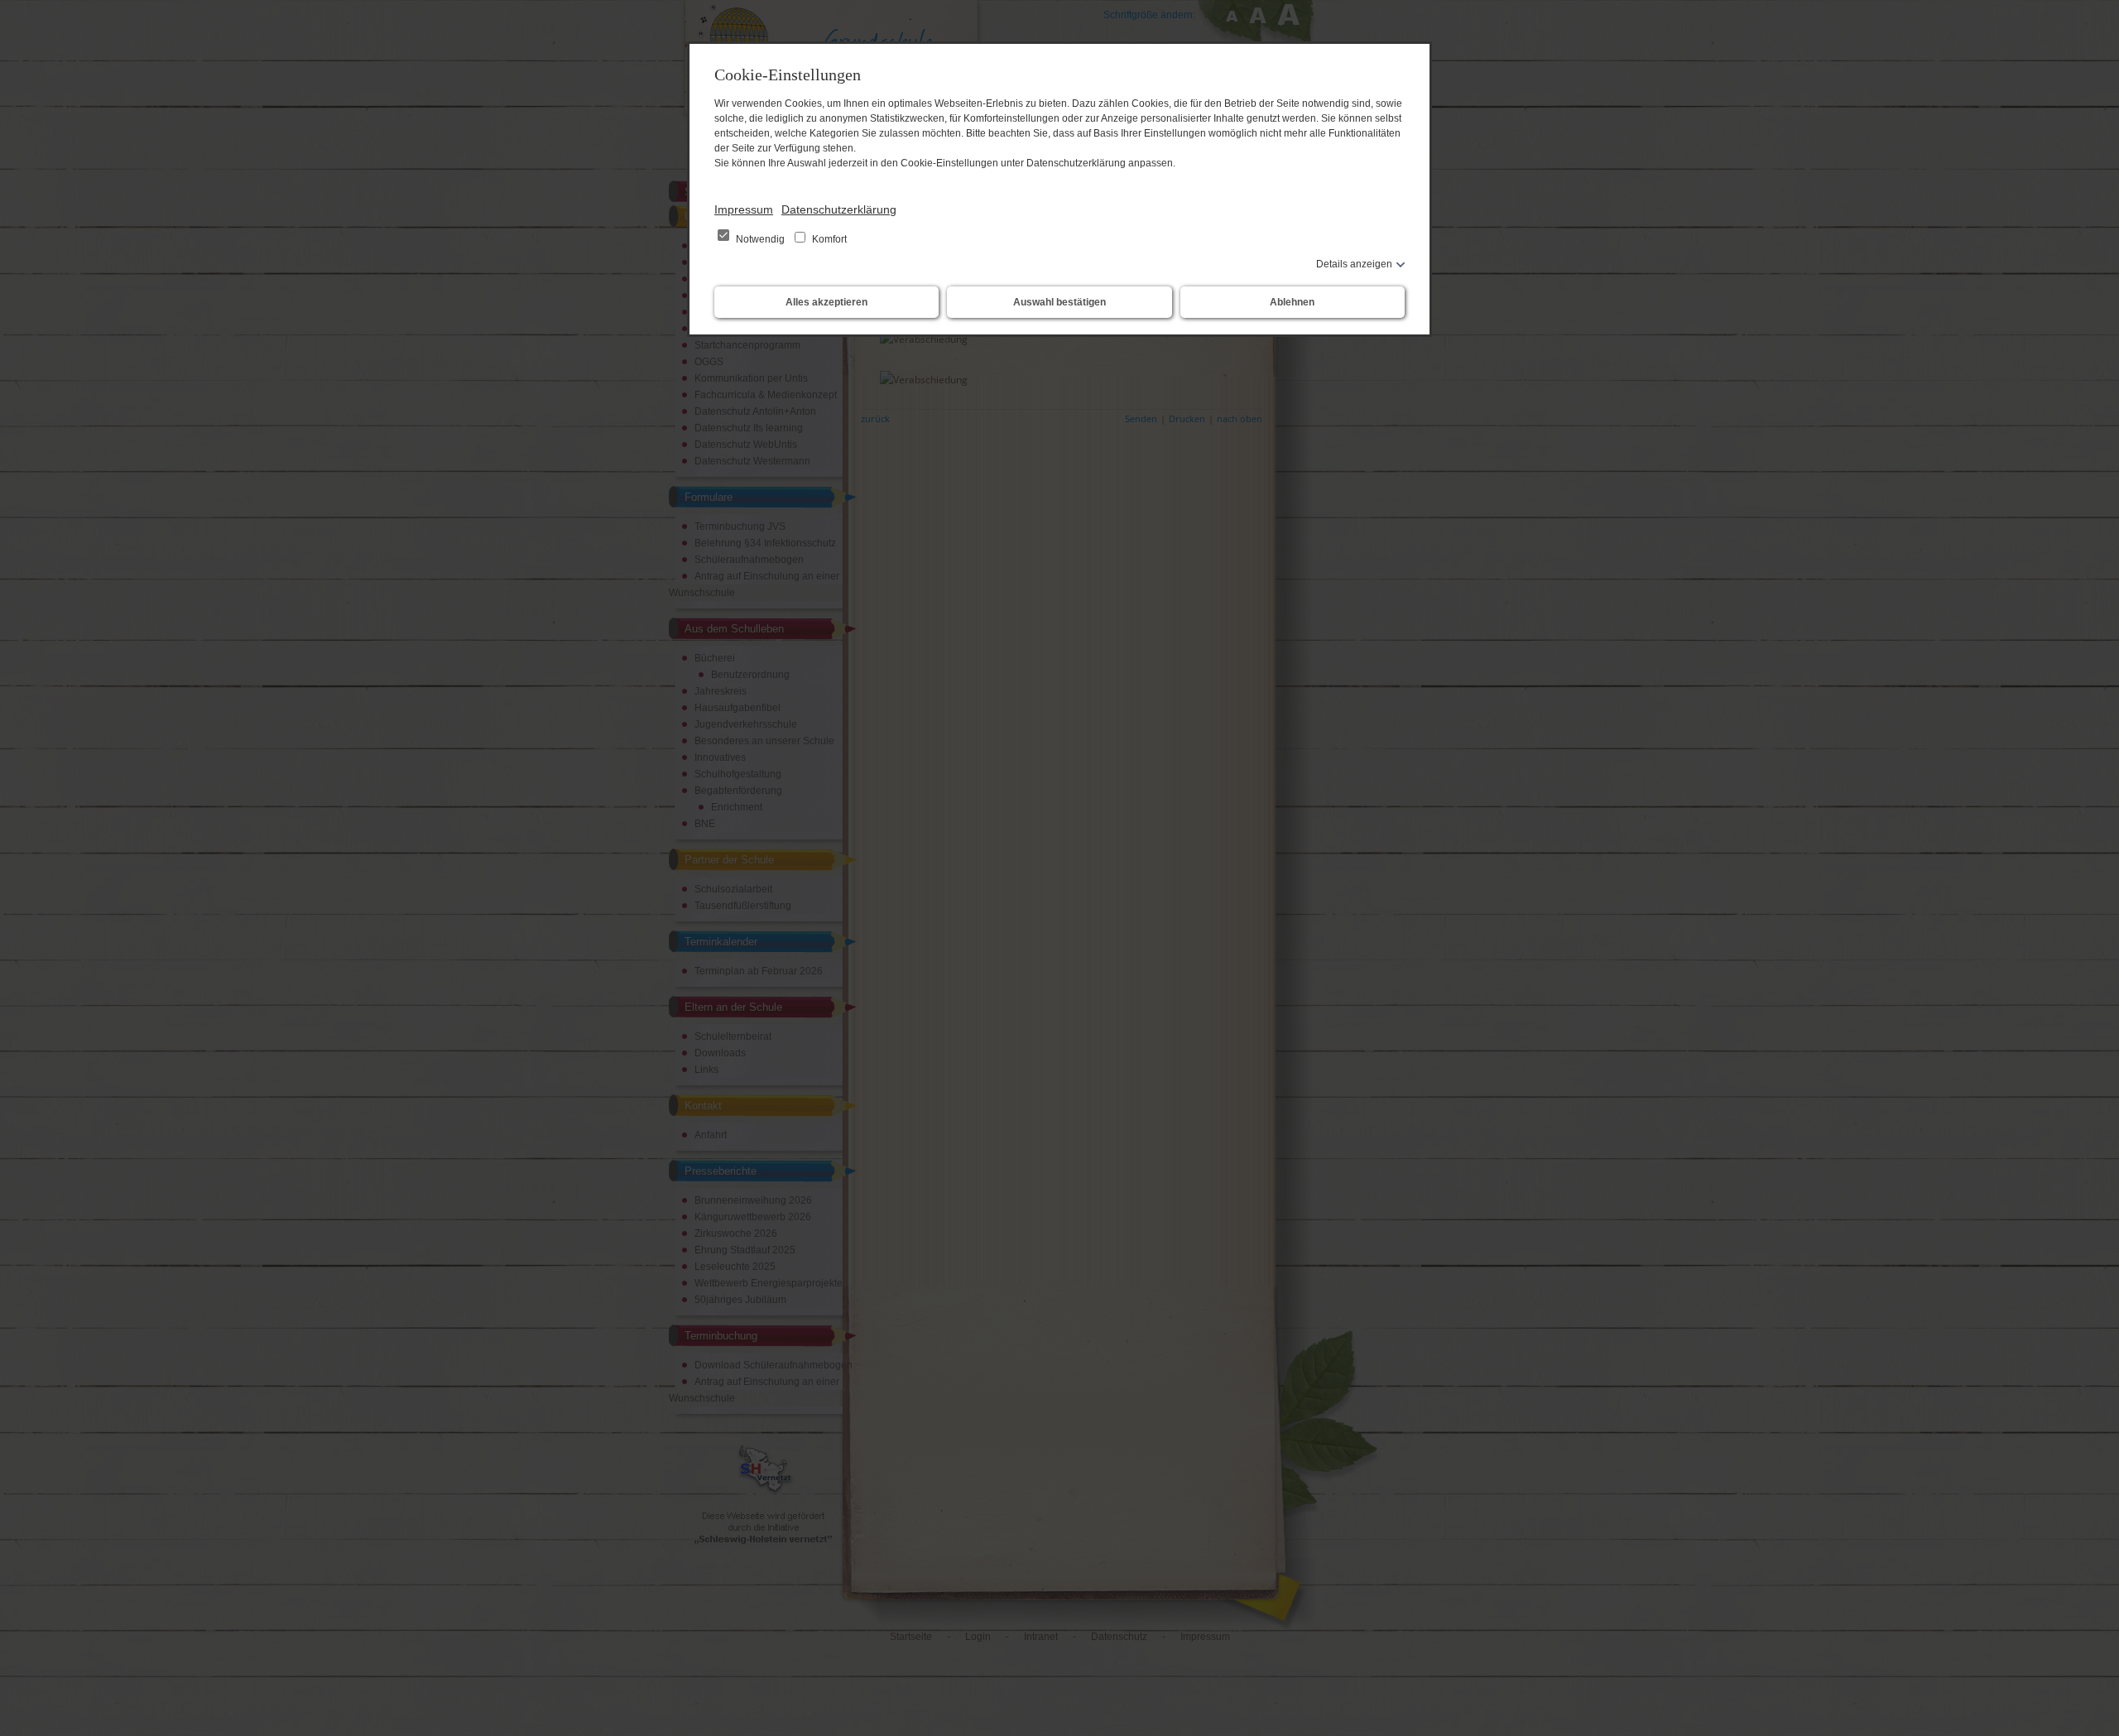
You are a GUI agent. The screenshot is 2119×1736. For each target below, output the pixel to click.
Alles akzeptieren (826, 302)
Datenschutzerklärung (839, 209)
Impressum (744, 209)
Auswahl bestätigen (1059, 302)
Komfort (828, 239)
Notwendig (760, 239)
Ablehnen (1292, 302)
